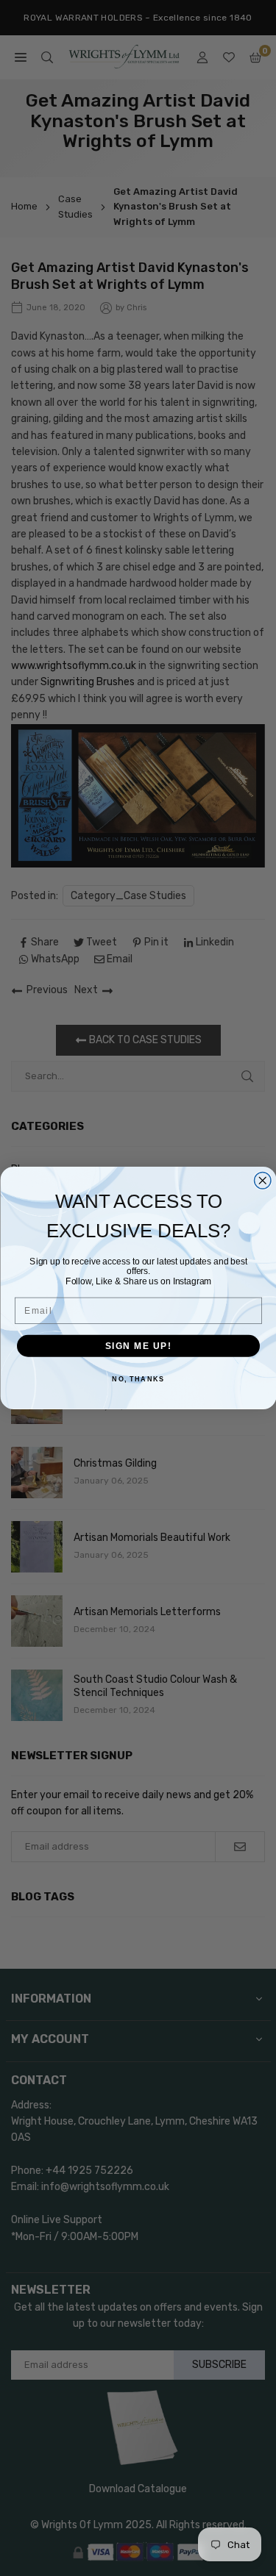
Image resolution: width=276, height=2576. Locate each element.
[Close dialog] (262, 1181)
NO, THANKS (138, 1380)
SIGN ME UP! (138, 1346)
